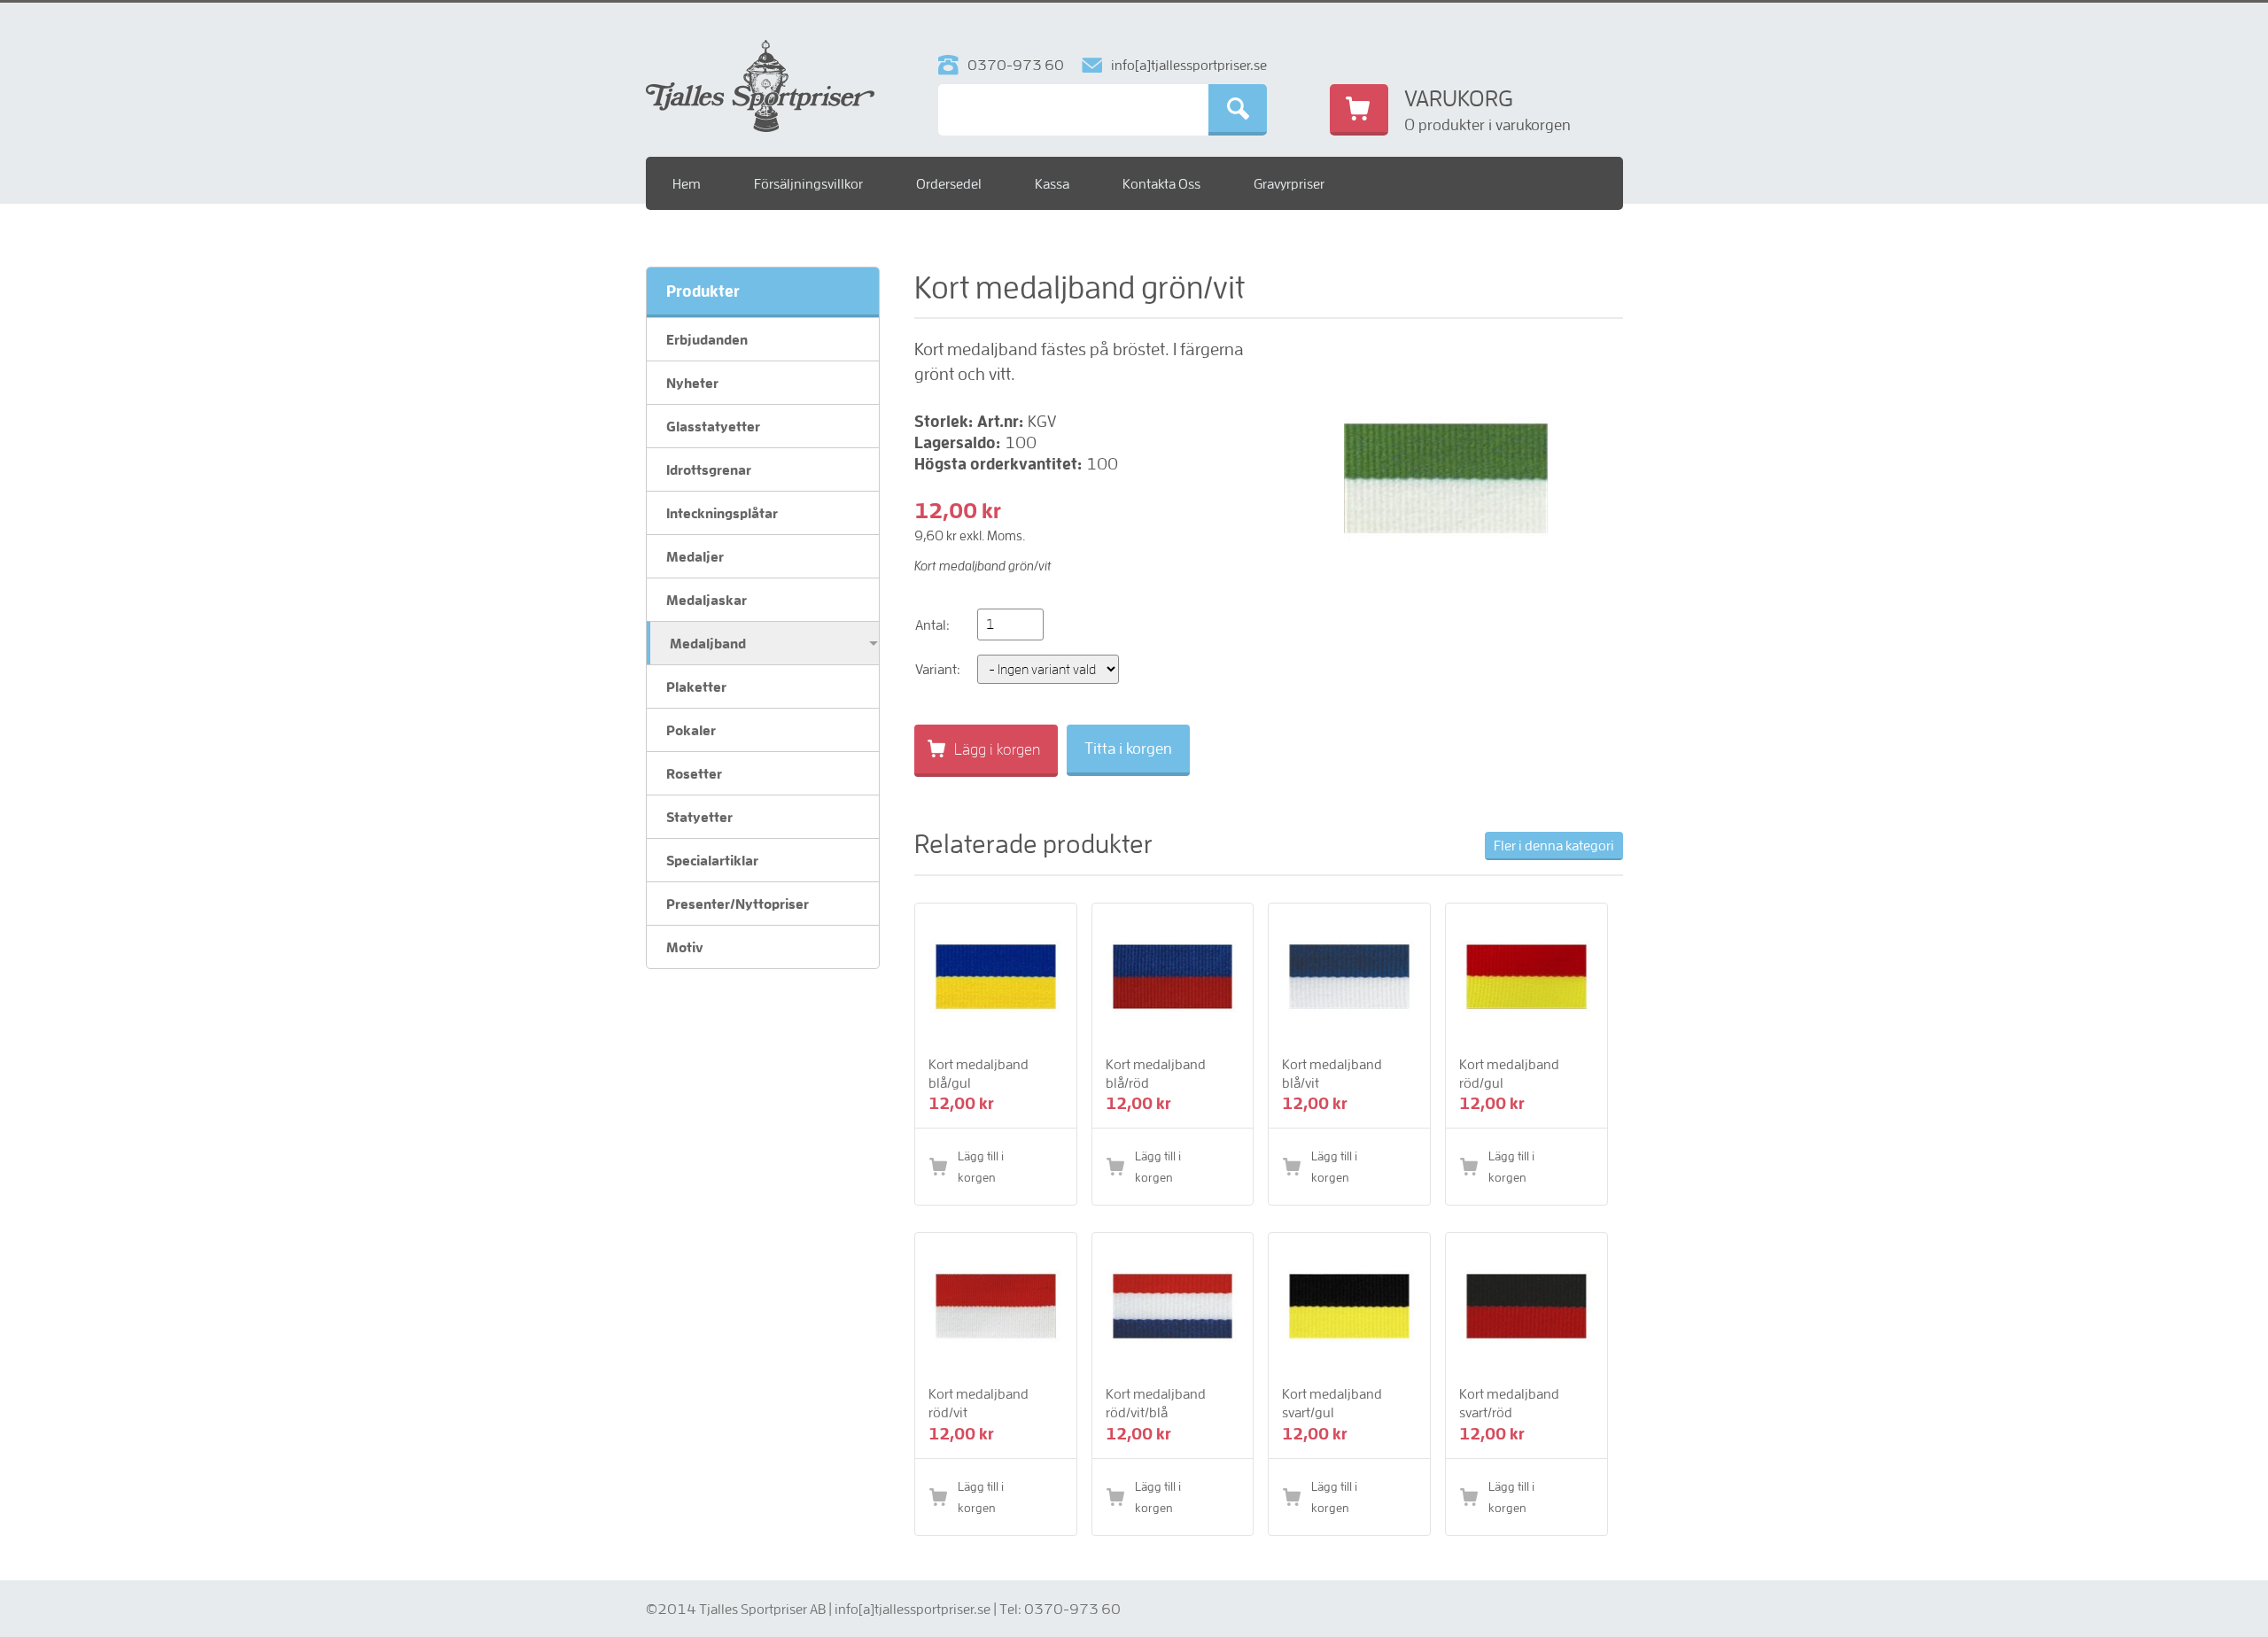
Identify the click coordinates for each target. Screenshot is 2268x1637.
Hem (687, 183)
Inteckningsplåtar (722, 513)
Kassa (1052, 183)
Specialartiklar (712, 860)
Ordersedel (949, 183)
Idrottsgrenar (709, 469)
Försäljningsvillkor (808, 183)
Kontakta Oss (1161, 183)
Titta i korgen (1128, 748)
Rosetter (694, 773)
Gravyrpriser (1289, 183)
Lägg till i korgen (981, 1167)
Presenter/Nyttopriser (738, 904)
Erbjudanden (707, 339)
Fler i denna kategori (1554, 845)
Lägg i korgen (997, 749)
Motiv (685, 947)
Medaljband (708, 643)
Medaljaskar (707, 600)
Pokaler (691, 730)
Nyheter (692, 383)
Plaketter (696, 687)
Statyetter (699, 817)
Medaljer (695, 556)
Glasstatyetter (713, 426)
